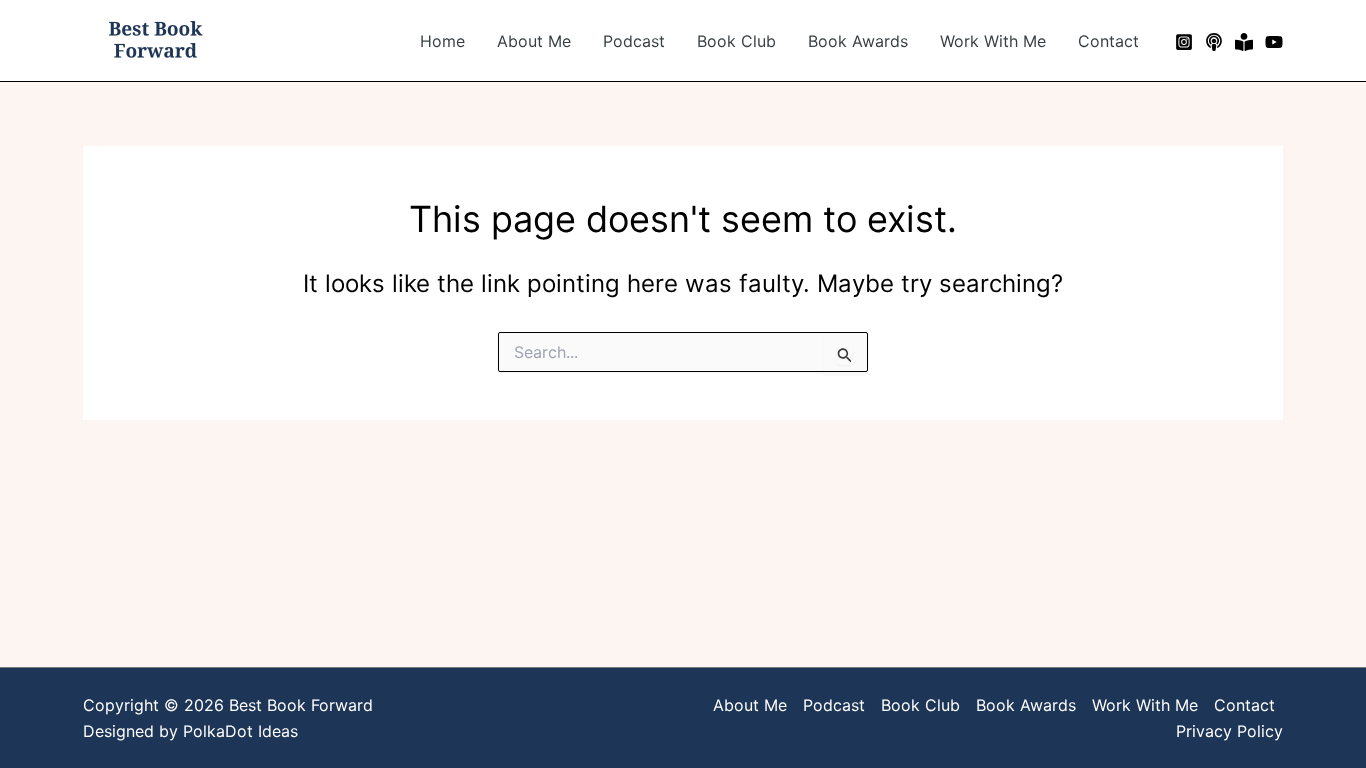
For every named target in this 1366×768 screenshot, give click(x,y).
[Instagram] (1184, 42)
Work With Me (993, 41)
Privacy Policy (1229, 731)
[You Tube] (1274, 42)
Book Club (736, 41)
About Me (534, 41)
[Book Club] (1244, 42)
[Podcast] (1214, 42)
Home (442, 41)
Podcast (634, 41)
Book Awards (858, 41)
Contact (1108, 41)
